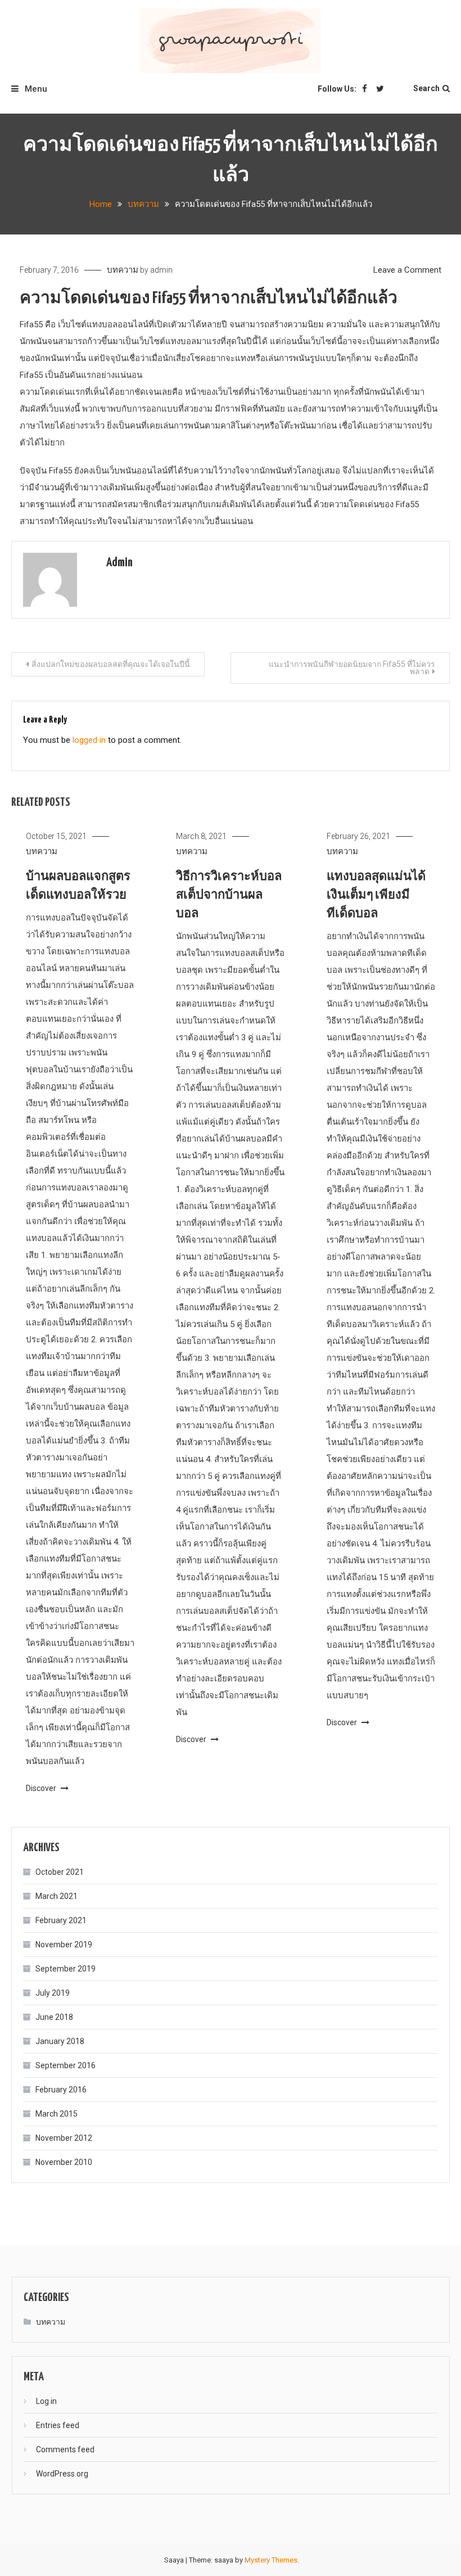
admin (161, 270)
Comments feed (65, 2449)
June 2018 (54, 2017)
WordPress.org (62, 2474)
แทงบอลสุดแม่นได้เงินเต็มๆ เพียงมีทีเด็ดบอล (376, 895)
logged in (89, 740)
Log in (46, 2401)
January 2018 (60, 2041)
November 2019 (64, 1945)
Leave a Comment (407, 270)
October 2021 (60, 1872)
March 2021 (57, 1896)
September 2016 (65, 2065)
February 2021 (61, 1920)
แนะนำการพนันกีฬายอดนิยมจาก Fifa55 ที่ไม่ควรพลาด (352, 668)
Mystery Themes (271, 2560)
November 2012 (64, 2138)
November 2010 (64, 2162)
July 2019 (53, 1993)
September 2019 (65, 1969)
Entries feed (58, 2425)
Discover (42, 1788)
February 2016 (61, 2090)
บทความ (123, 270)
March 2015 (57, 2114)
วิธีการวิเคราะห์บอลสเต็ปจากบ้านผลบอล (229, 895)
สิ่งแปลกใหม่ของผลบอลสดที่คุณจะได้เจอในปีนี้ (111, 664)
